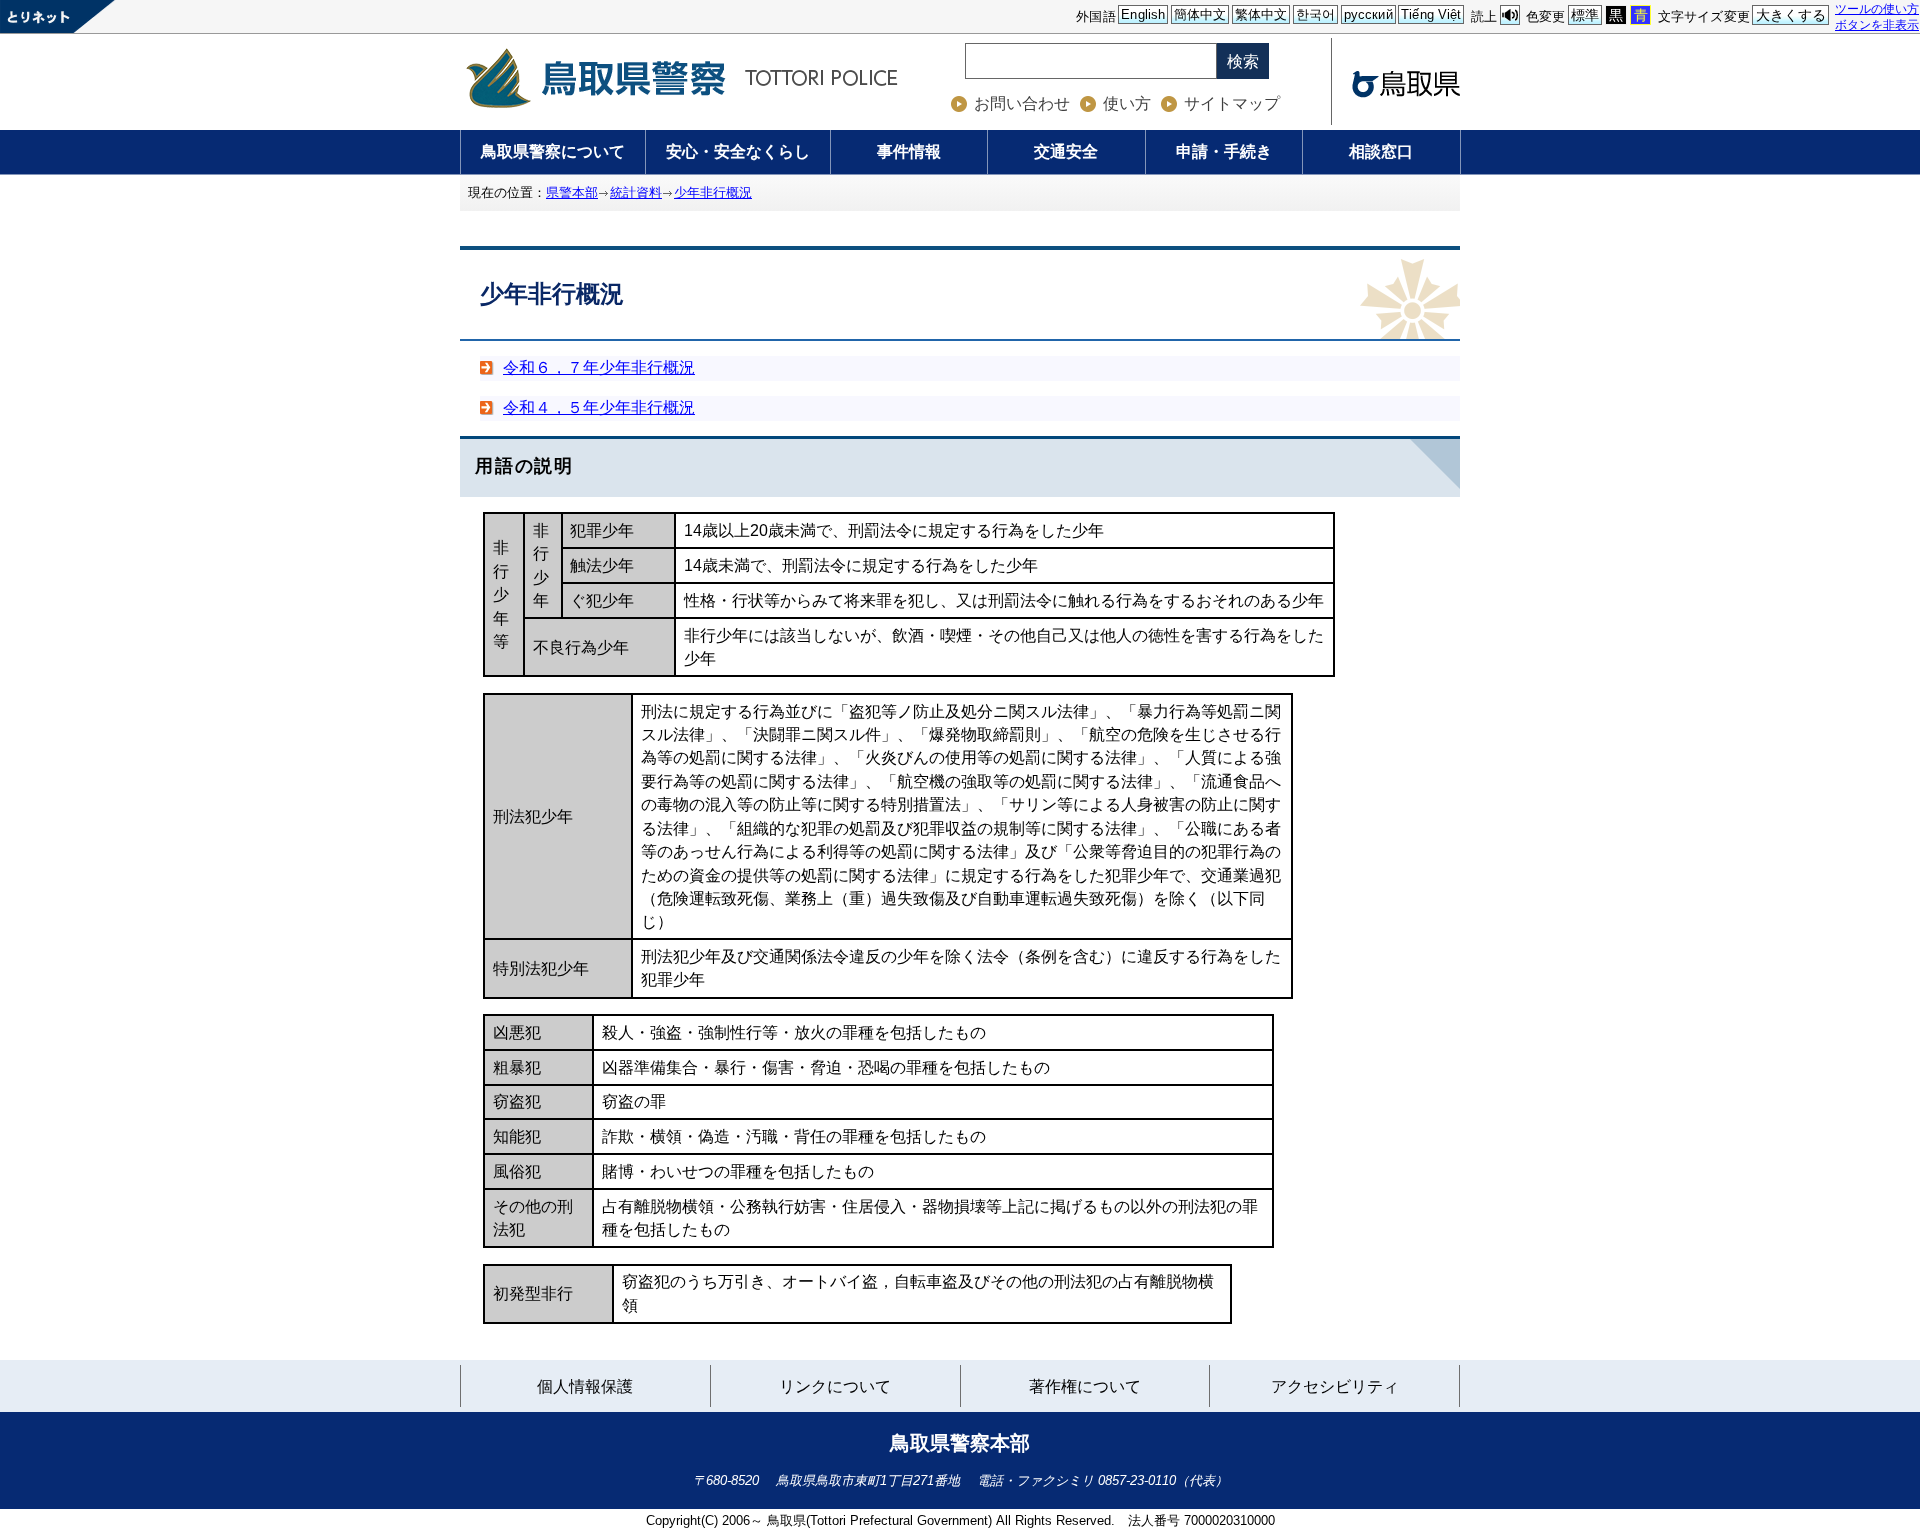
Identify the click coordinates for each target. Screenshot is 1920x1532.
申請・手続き (1224, 151)
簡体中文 (1200, 14)
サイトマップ (1232, 103)
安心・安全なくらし (738, 151)
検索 (1243, 61)
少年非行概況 (713, 192)
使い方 (1127, 103)
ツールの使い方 (1877, 8)
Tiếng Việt (1431, 14)
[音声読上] (1510, 15)
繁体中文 (1261, 14)
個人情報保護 (585, 1386)
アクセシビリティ (1335, 1386)
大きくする (1791, 15)
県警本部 (572, 192)
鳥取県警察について (553, 151)
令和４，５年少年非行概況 (599, 407)
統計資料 (636, 192)
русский (1368, 14)
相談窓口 (1381, 151)
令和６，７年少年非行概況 (599, 367)
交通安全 (1066, 151)
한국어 (1315, 14)
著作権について (1085, 1386)
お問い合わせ (1022, 103)
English (1143, 14)
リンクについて (834, 1389)
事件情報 (909, 151)
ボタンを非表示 (1877, 24)
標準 (1585, 15)
